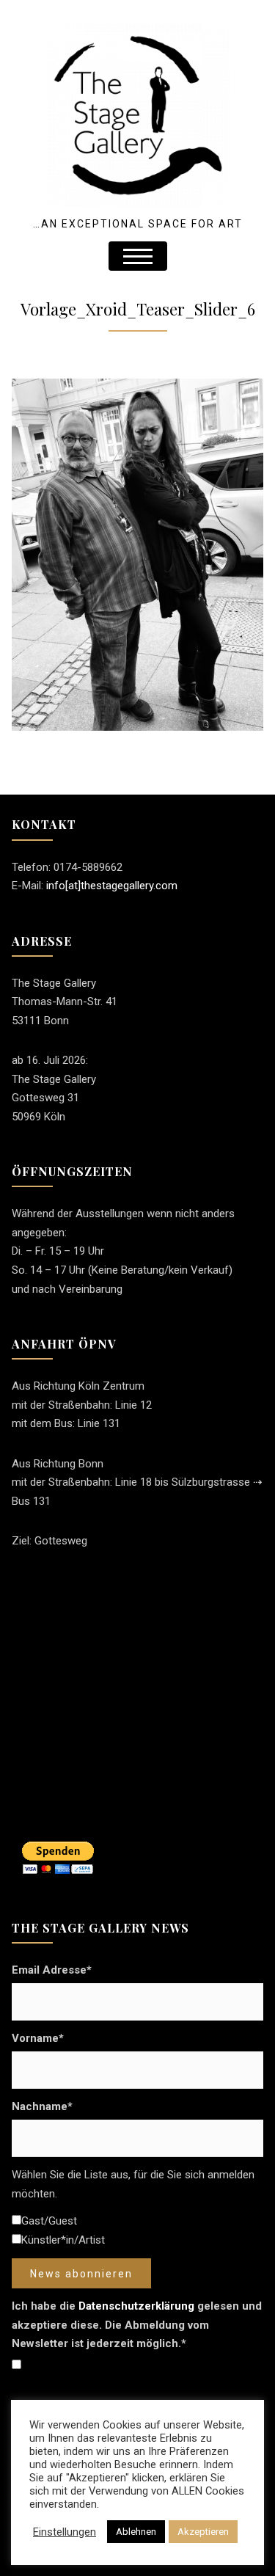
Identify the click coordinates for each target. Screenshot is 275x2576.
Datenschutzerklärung (136, 2306)
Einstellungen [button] (65, 2532)
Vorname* (38, 2038)
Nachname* (42, 2106)
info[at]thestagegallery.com (112, 886)
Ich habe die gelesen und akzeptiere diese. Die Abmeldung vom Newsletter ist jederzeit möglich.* (137, 2325)
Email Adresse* (52, 1970)
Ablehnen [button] (136, 2532)
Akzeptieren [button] (203, 2532)
